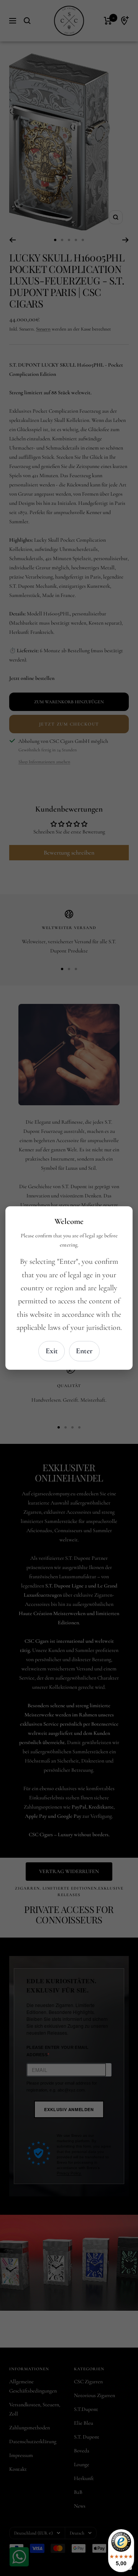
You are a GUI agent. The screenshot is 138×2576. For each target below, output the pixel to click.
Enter (84, 1351)
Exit (52, 1351)
